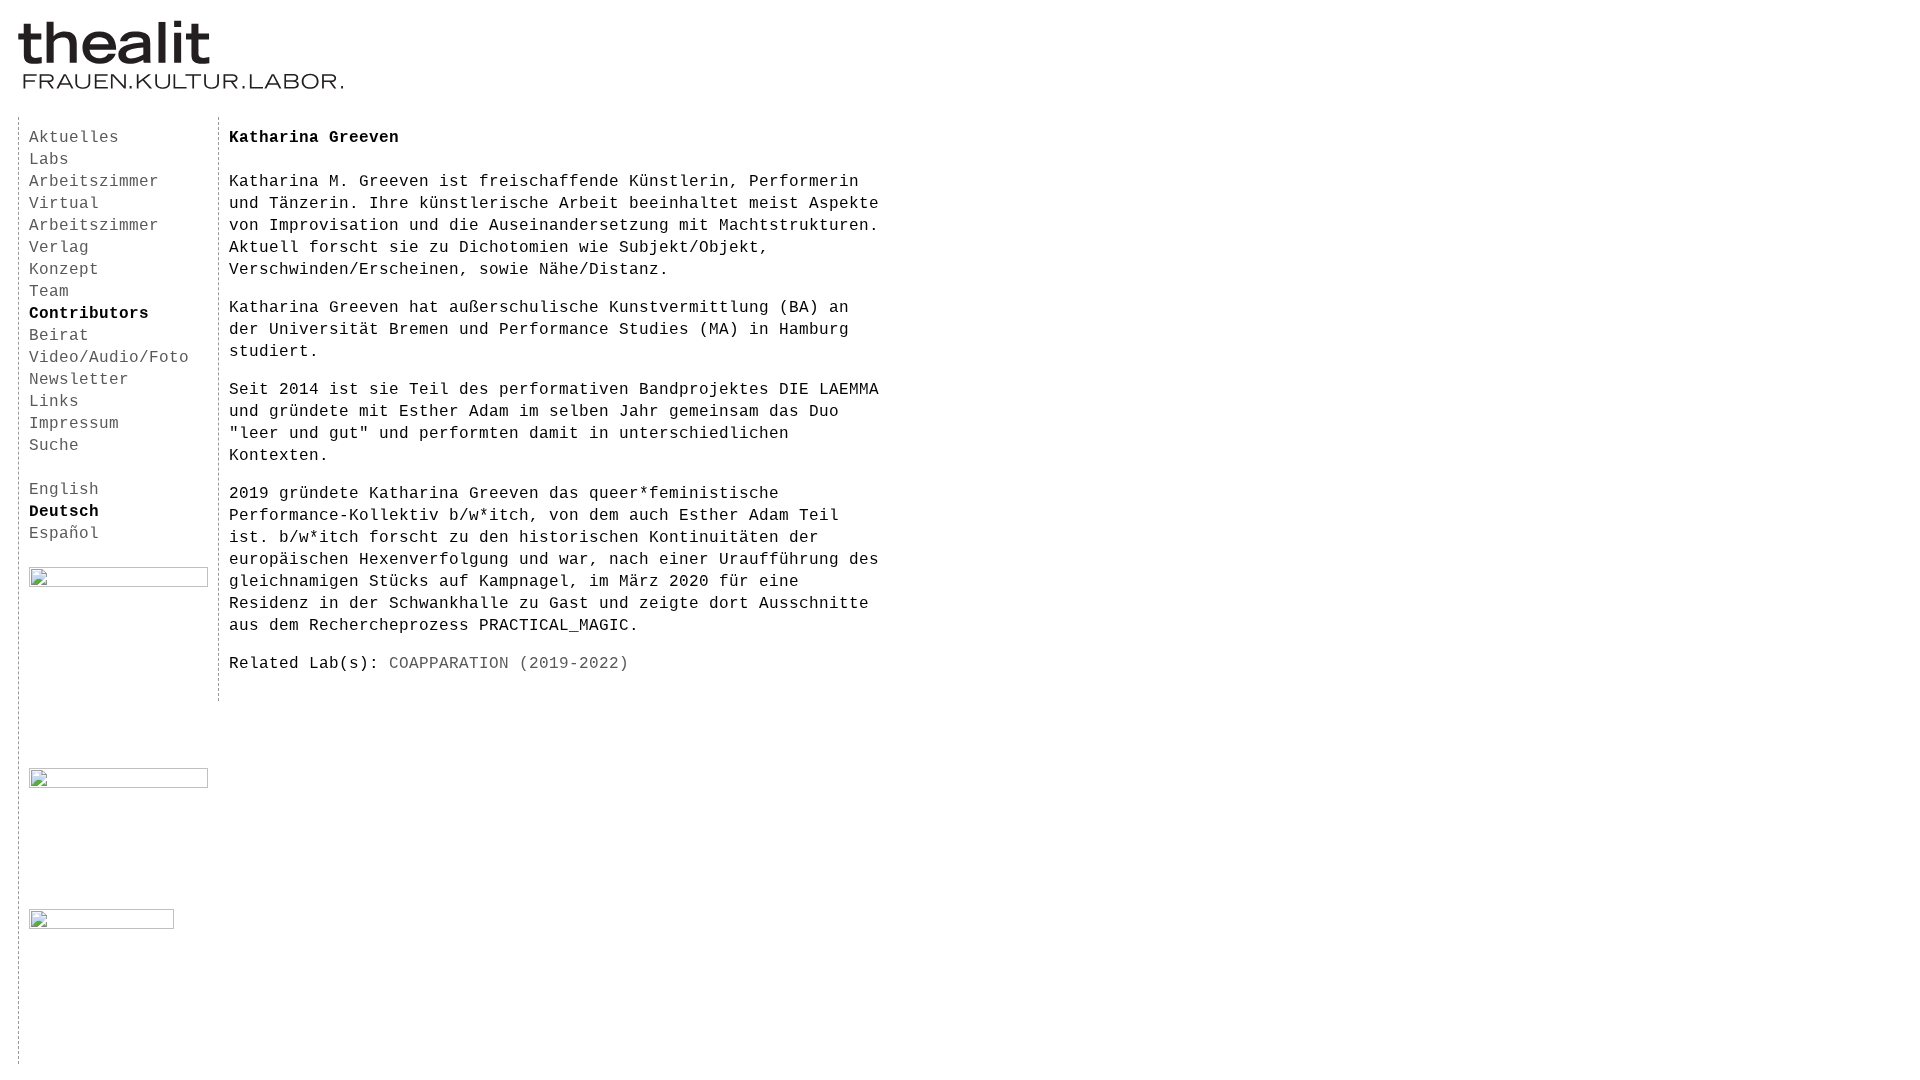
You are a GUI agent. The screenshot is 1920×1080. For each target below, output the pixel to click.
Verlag (59, 248)
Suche (54, 446)
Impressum (74, 424)
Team (49, 292)
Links (54, 402)
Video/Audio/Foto (109, 358)
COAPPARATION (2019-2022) (509, 664)
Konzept (64, 270)
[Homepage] (180, 86)
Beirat (59, 336)
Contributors (89, 314)
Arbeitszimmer (94, 182)
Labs (49, 160)
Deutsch (64, 512)
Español (64, 534)
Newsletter (79, 380)
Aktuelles (74, 138)
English (64, 490)
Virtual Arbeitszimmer (94, 215)
